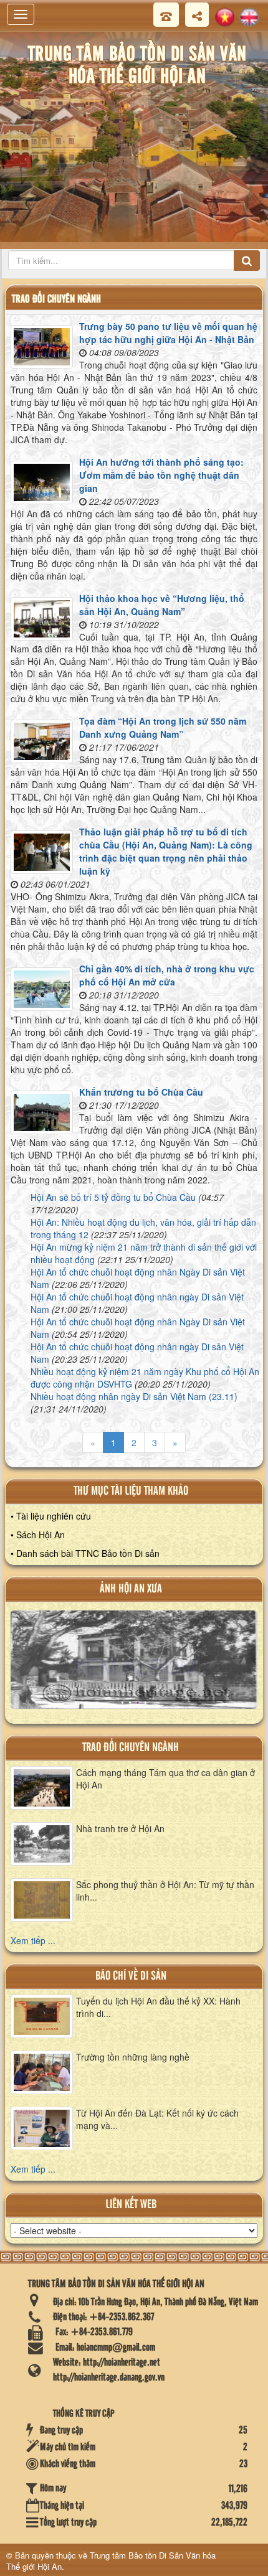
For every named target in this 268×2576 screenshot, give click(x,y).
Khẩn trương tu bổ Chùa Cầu (141, 1092)
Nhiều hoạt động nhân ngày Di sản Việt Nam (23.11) (134, 1396)
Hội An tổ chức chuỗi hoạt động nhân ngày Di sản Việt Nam (137, 1303)
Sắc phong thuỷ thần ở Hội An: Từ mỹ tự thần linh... (165, 1891)
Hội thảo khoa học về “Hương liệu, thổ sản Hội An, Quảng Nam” (162, 605)
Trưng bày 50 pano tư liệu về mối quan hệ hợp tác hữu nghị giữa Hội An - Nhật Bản (168, 333)
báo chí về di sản (131, 1976)
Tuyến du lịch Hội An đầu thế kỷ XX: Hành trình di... (158, 2007)
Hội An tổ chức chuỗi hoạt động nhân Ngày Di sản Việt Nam (138, 1278)
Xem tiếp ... (33, 1940)
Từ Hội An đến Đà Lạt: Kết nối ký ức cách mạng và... (157, 2119)
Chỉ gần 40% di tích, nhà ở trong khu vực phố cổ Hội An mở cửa (167, 975)
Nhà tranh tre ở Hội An (120, 1828)
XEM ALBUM (134, 1665)
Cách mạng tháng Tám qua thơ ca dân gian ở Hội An (165, 1779)
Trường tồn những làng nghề (133, 2057)
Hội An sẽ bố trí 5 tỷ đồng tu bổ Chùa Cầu (113, 1197)
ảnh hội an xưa (131, 1589)
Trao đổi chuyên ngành (131, 1748)
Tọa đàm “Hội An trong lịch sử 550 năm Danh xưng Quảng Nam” (163, 727)
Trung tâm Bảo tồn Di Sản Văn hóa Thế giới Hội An (111, 2561)
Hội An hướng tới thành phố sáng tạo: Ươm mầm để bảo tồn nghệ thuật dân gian (161, 475)
